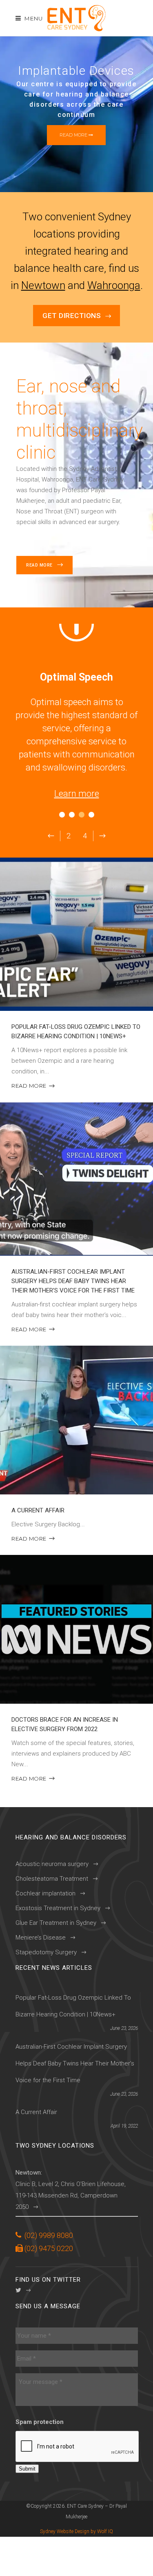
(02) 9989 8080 (49, 2235)
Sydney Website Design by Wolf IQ (76, 2531)
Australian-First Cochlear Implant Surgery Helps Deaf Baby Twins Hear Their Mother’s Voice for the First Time (73, 1281)
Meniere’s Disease (41, 1938)
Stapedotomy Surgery (46, 1952)
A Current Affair (38, 1510)
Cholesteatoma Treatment (52, 1879)
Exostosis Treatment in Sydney (58, 1908)
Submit (27, 2469)
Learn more (77, 794)
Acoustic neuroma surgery (52, 1864)
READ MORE (29, 1086)
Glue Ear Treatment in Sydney (56, 1923)
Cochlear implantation (45, 1893)
